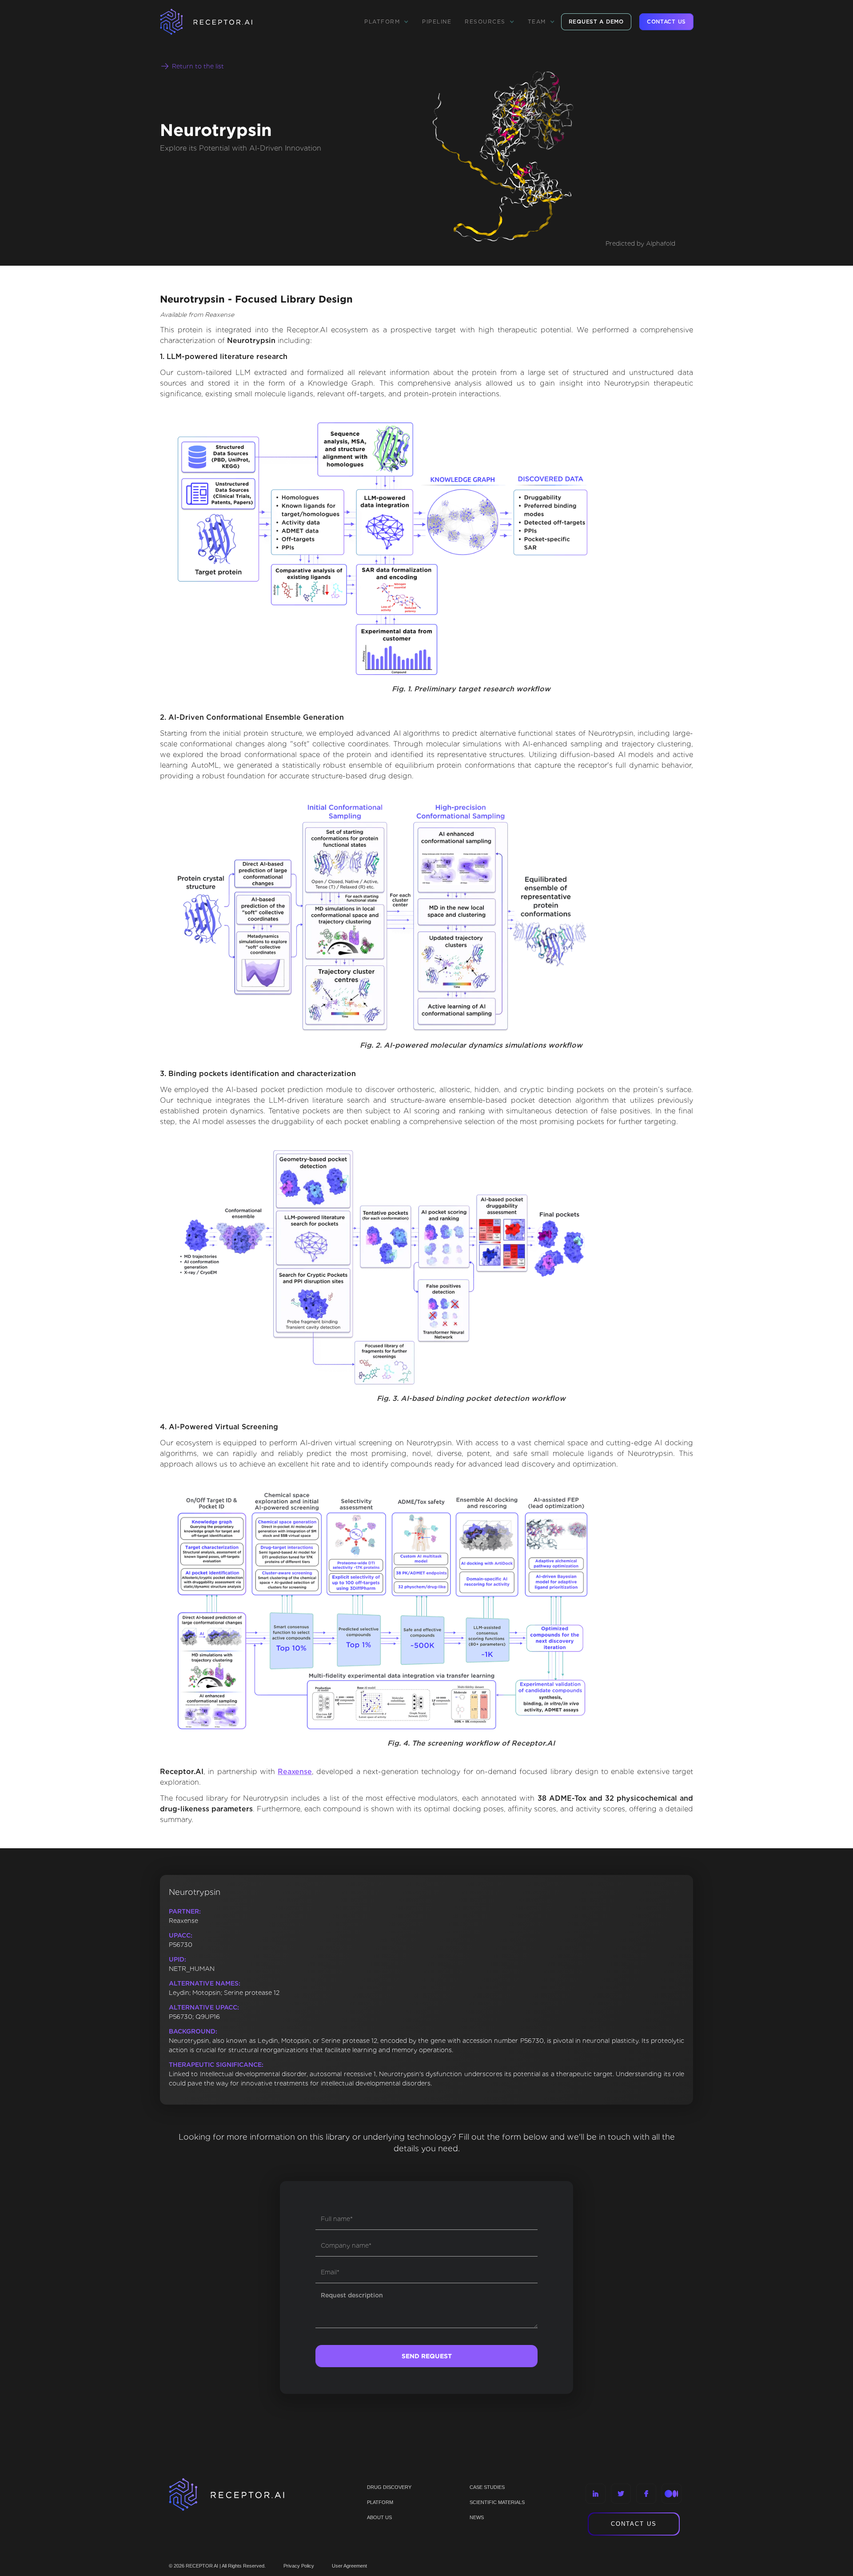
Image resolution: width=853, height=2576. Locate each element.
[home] (218, 22)
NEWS (477, 2517)
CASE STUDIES (487, 2487)
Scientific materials (497, 2502)
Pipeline (437, 22)
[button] (387, 22)
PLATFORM (380, 2502)
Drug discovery (389, 2487)
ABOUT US (379, 2517)
